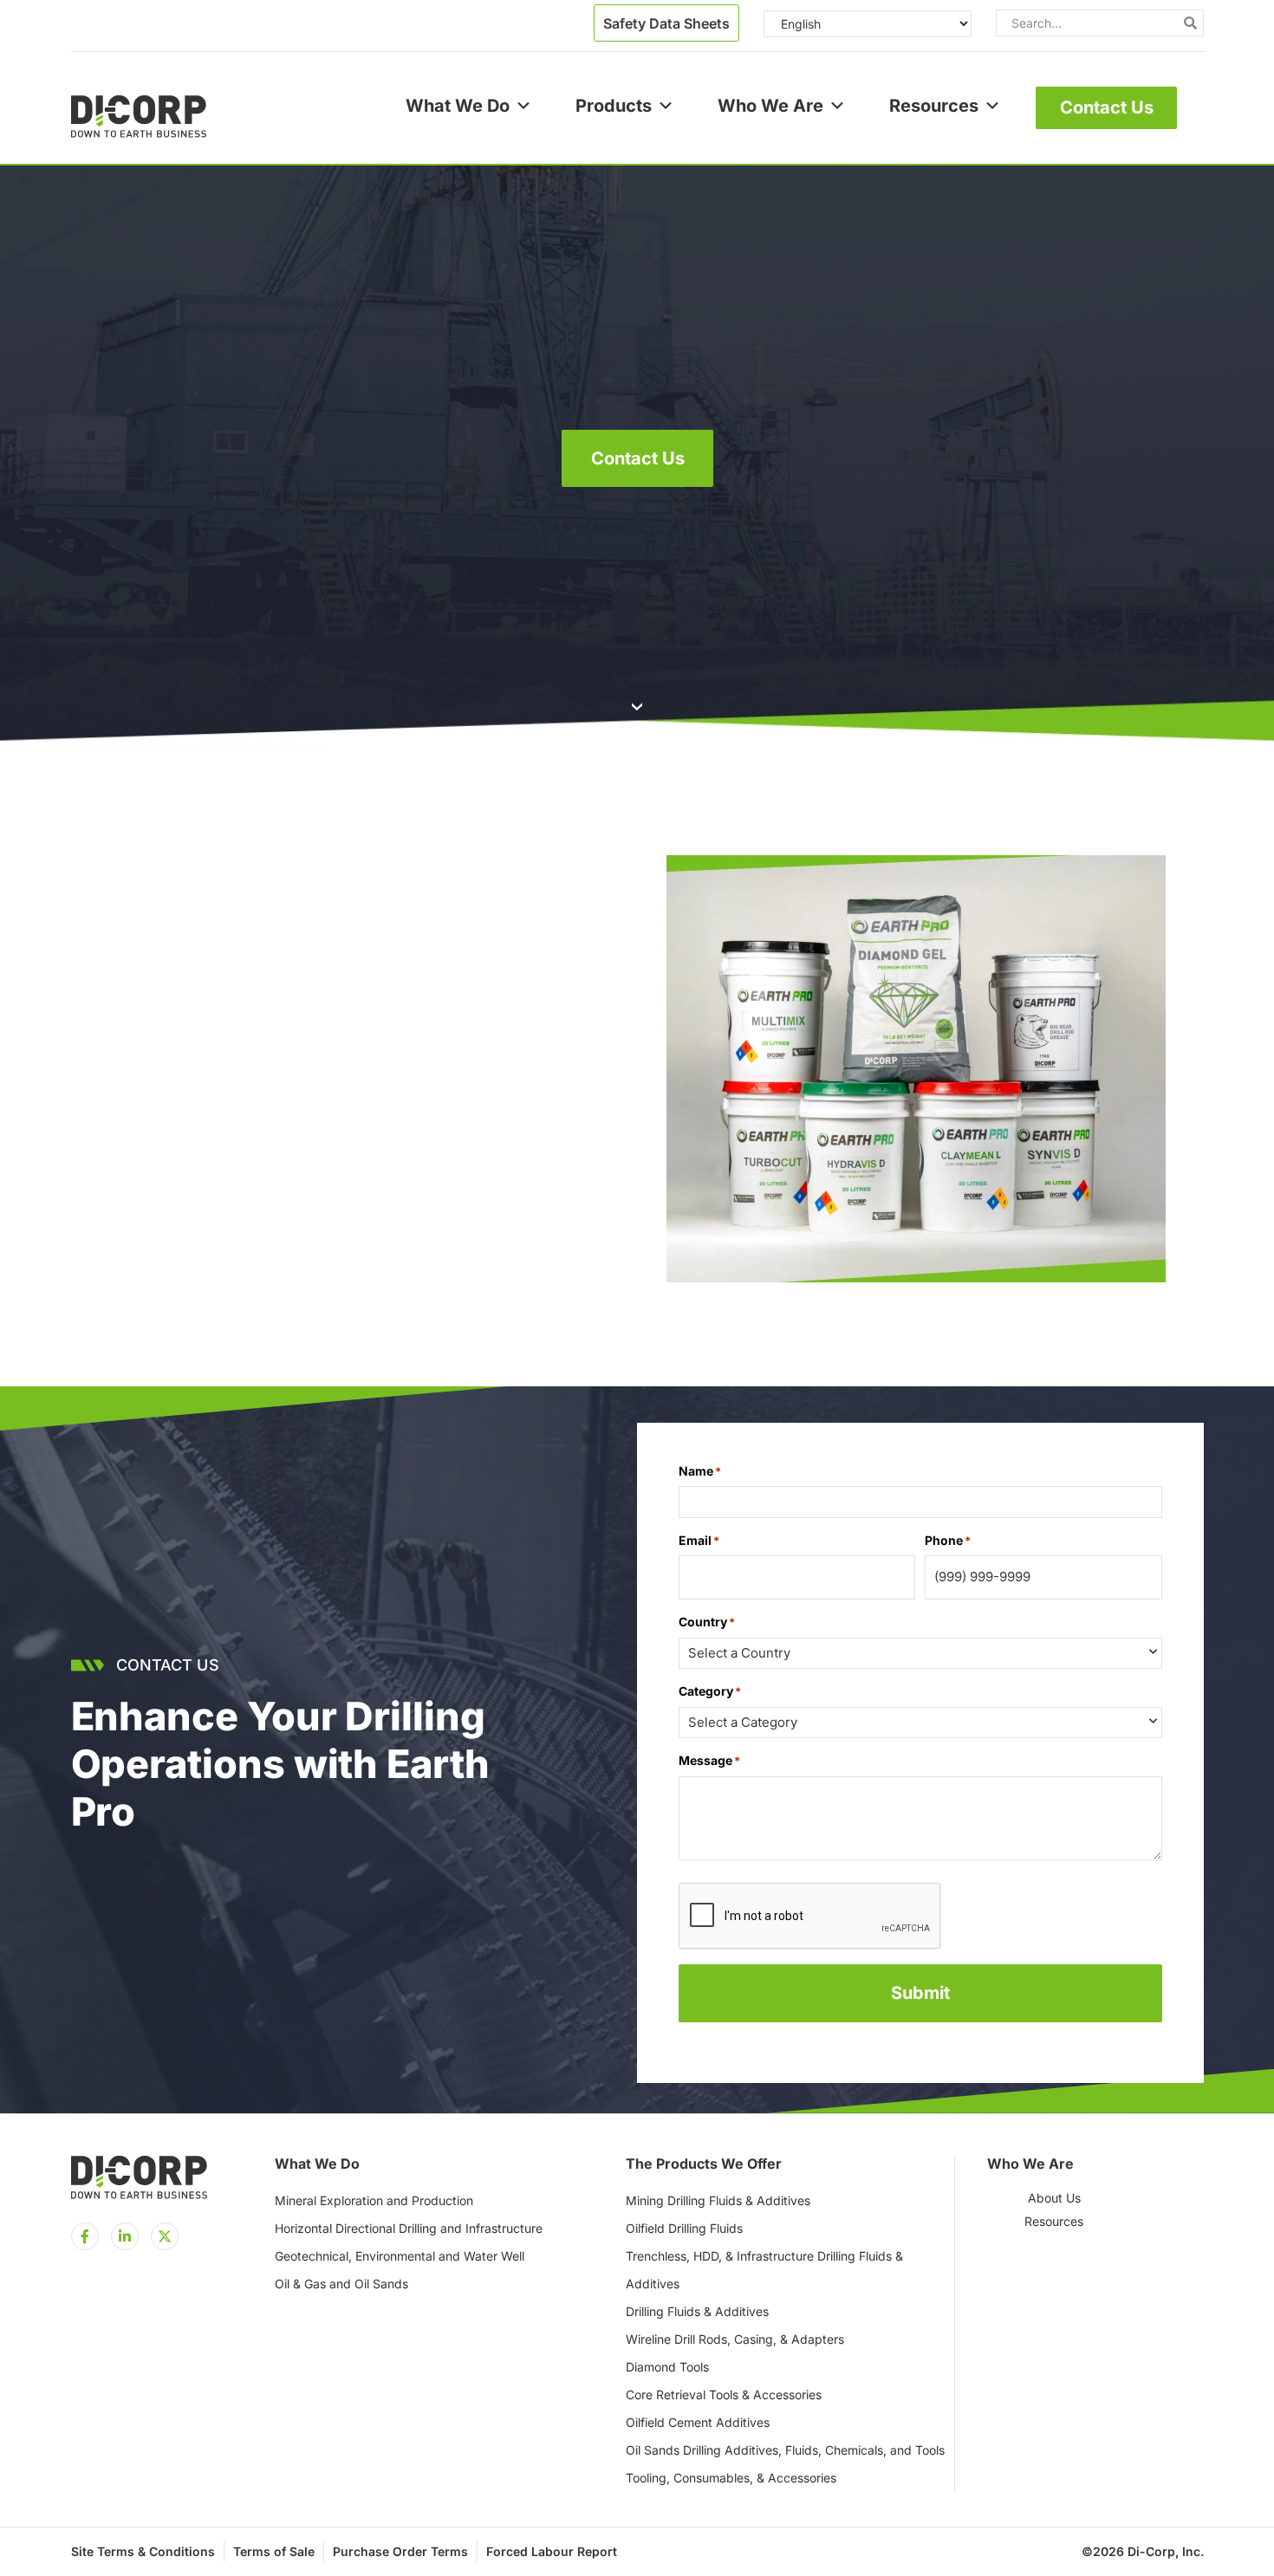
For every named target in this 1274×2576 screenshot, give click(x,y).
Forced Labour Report (552, 2551)
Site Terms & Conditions (143, 2551)
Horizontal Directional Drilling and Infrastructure (409, 2228)
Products (614, 106)
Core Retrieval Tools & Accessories (724, 2394)
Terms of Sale (274, 2551)
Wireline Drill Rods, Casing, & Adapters (735, 2339)
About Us (1054, 2198)
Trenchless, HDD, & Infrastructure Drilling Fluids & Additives (764, 2270)
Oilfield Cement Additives (698, 2422)
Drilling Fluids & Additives (697, 2311)
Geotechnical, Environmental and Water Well (400, 2256)
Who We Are (770, 106)
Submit (920, 1993)
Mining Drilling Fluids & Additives (718, 2200)
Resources (934, 106)
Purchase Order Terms (400, 2551)
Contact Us (1107, 107)
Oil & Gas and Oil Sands (341, 2284)
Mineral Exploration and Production (374, 2200)
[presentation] (810, 1917)
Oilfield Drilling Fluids (684, 2228)
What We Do (458, 106)
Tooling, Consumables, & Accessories (731, 2478)
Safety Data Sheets (666, 23)
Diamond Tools (667, 2367)
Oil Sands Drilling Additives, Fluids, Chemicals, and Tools (785, 2450)
